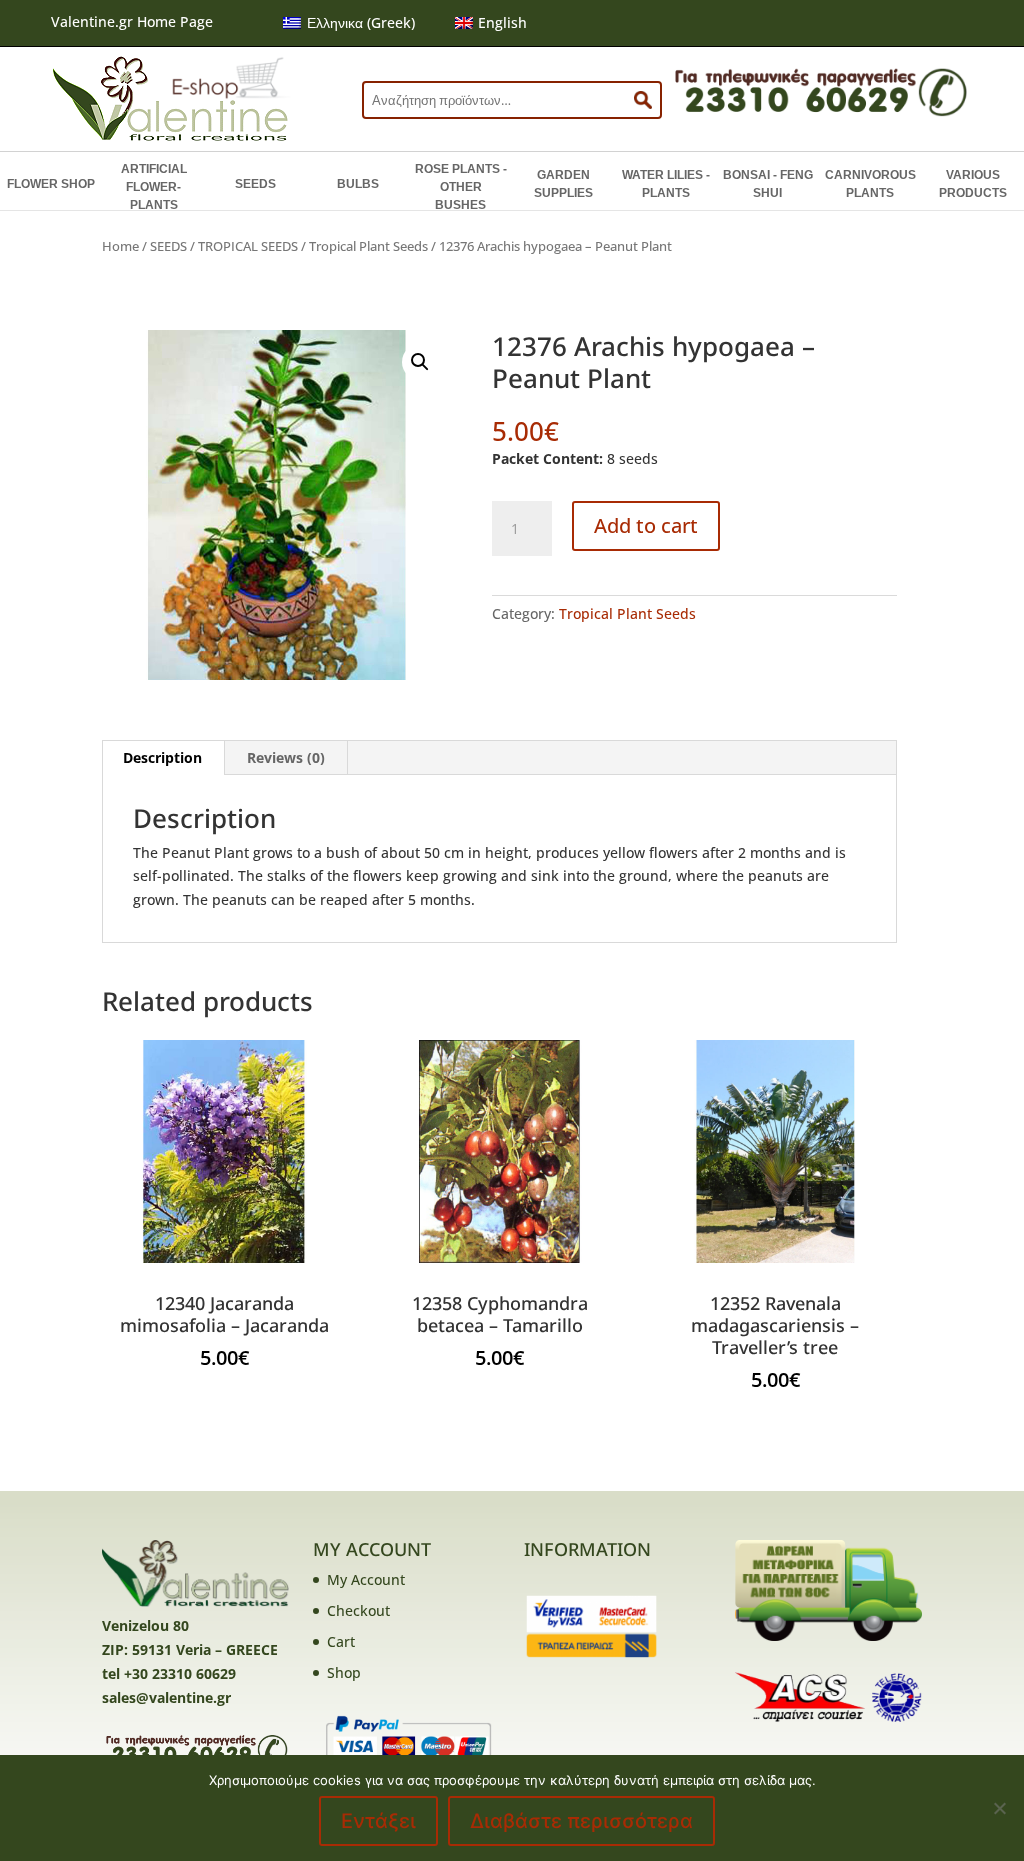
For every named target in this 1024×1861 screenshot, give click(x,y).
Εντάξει (378, 1821)
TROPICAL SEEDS (248, 246)
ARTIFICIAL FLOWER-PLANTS (154, 187)
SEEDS (255, 184)
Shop (344, 1672)
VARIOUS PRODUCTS (973, 184)
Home (120, 246)
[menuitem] (349, 23)
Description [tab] (162, 757)
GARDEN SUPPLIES (563, 184)
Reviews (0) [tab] (286, 757)
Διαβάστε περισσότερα (581, 1821)
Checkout (358, 1610)
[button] (420, 362)
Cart (341, 1641)
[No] (999, 1808)
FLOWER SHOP (51, 184)
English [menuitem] (502, 22)
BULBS (358, 184)
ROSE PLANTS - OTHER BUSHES (461, 187)
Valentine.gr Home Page (132, 21)
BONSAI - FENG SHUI (768, 184)
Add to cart (646, 525)
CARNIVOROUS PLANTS (870, 184)
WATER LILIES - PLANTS (666, 184)
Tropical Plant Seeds (368, 246)
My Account (366, 1579)
